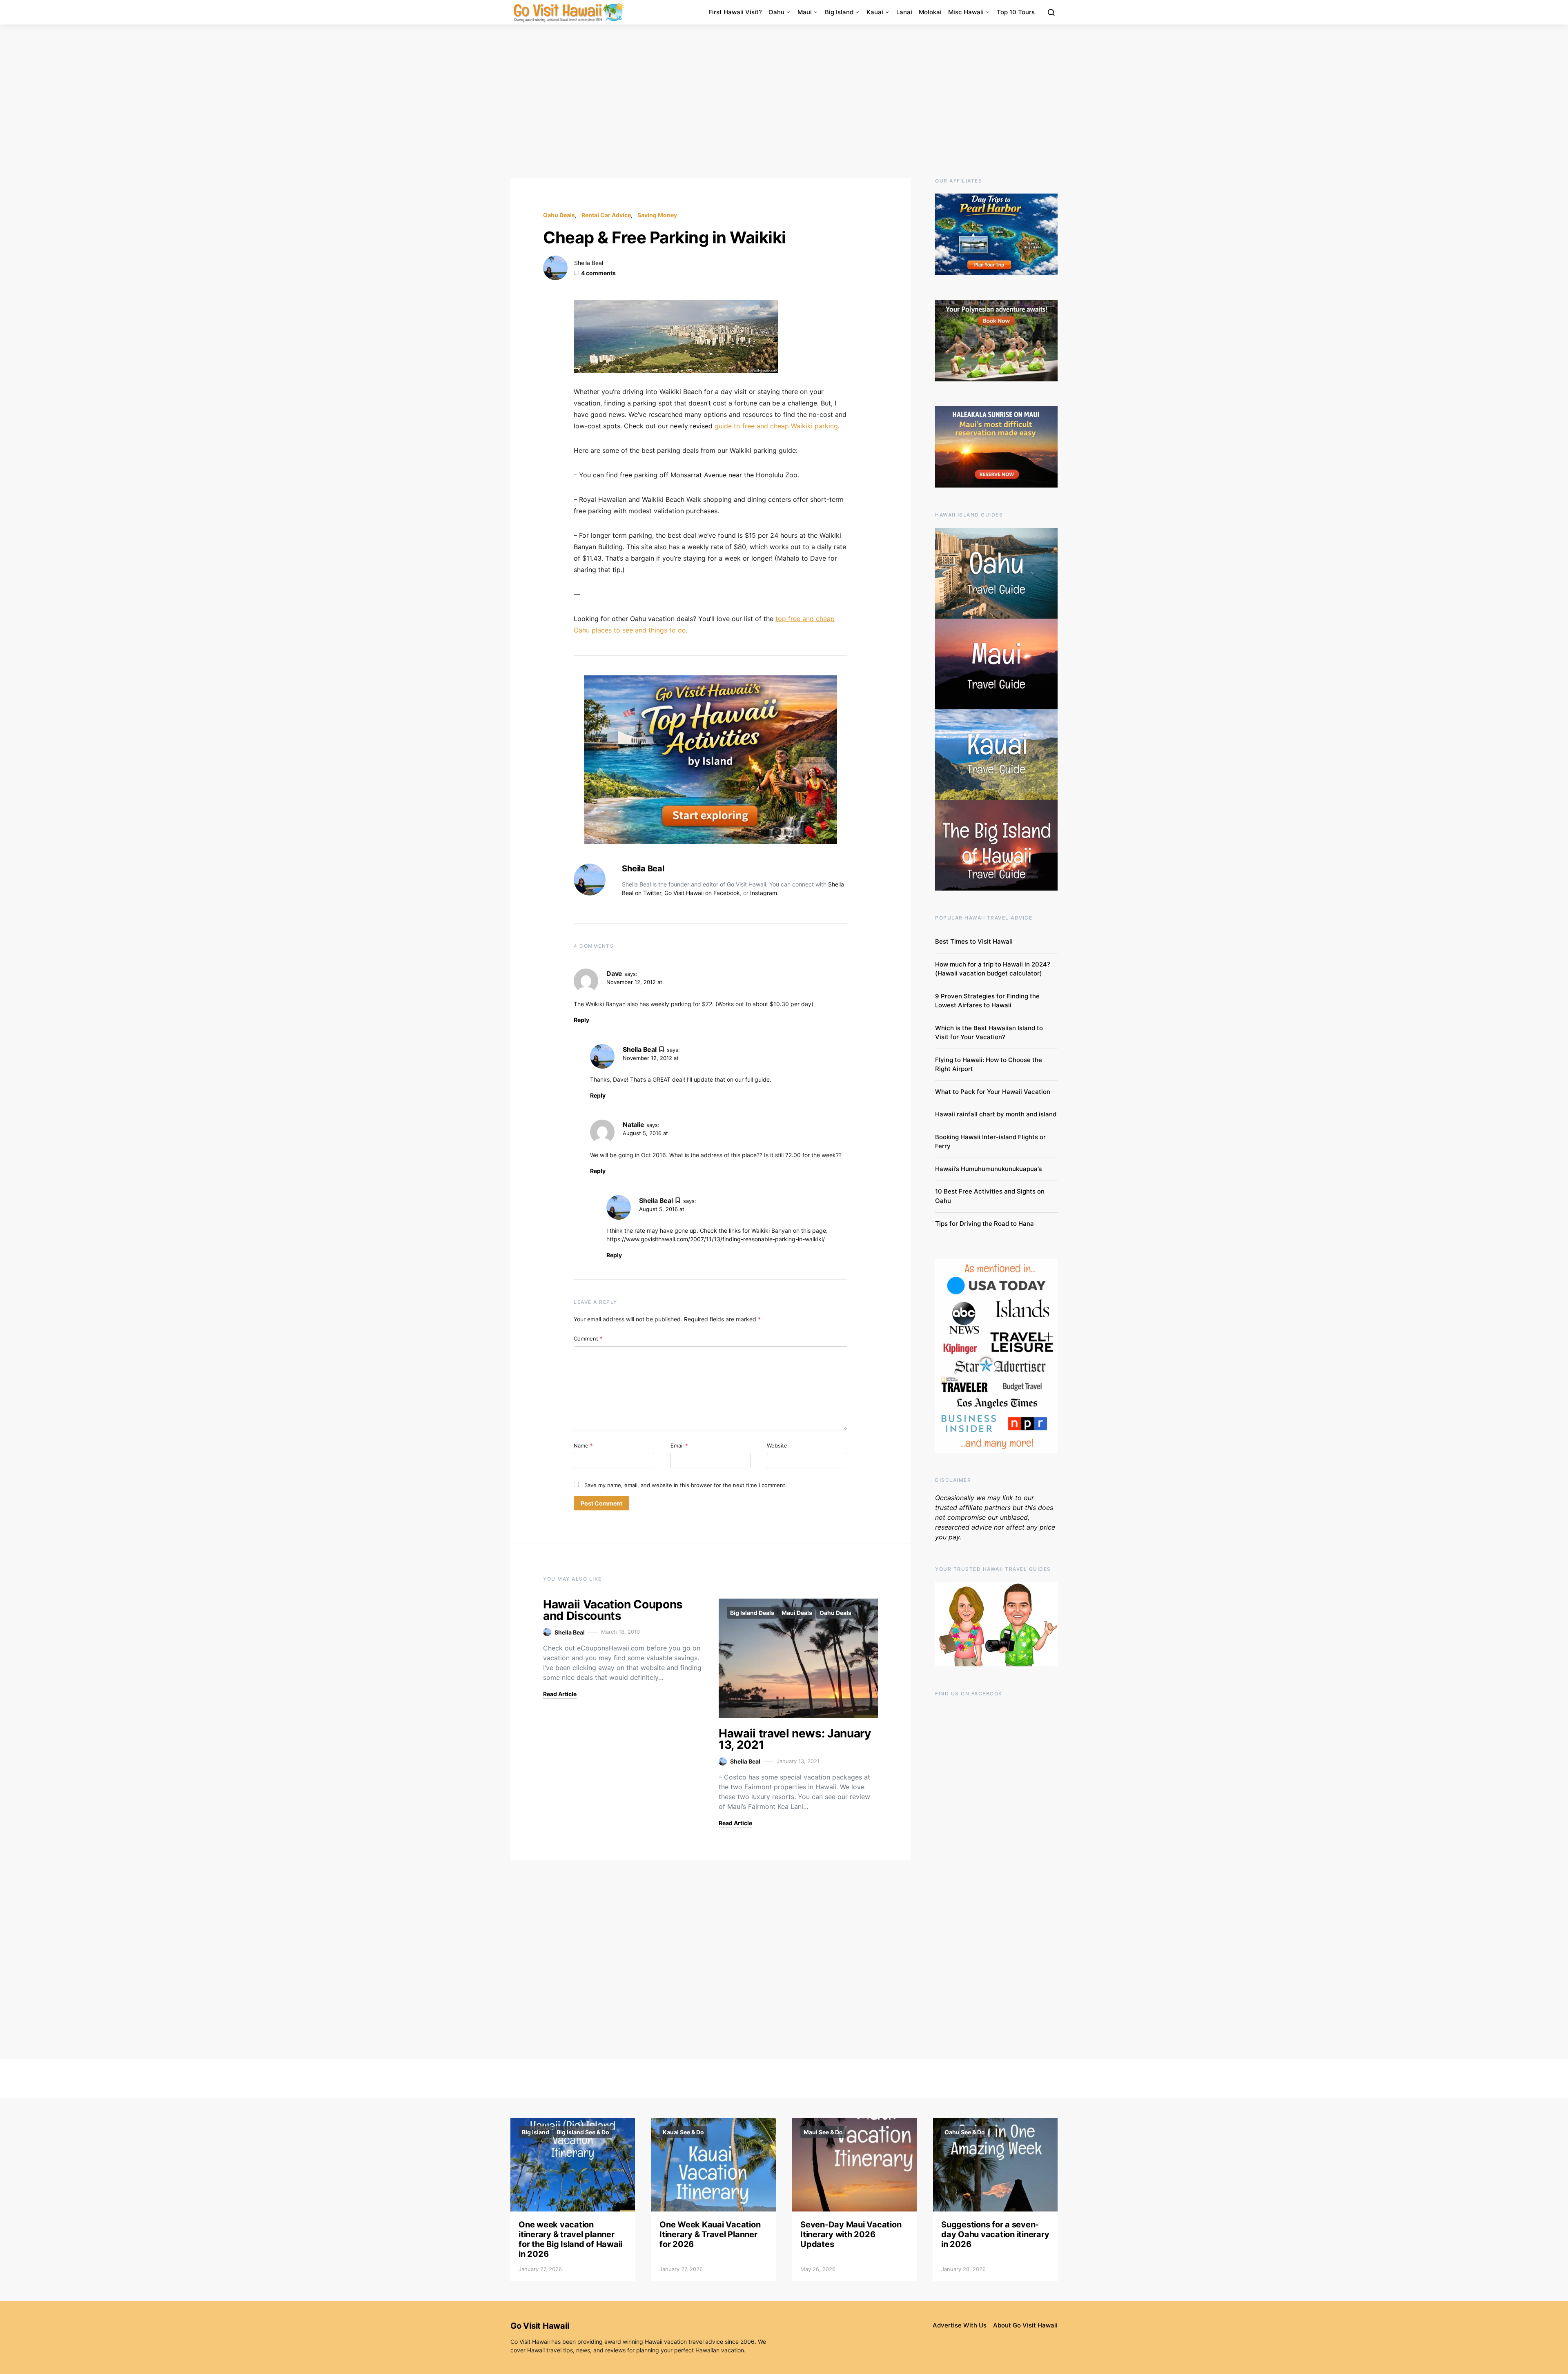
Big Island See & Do (583, 2132)
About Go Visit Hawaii (1025, 2325)
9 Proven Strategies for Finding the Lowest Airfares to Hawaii (987, 1001)
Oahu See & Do (965, 2132)
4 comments (598, 273)
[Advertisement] (784, 101)
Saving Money (657, 215)
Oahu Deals (559, 215)
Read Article (560, 1694)
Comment (588, 1338)
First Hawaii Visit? (735, 12)
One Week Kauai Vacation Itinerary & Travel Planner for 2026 (710, 2234)
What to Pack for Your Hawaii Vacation (993, 1092)
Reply (581, 1020)
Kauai (875, 12)
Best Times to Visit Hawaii (974, 941)
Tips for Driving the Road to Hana (984, 1224)
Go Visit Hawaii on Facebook (702, 893)
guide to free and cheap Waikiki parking (776, 426)
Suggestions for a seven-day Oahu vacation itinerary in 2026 (995, 2234)
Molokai (930, 12)
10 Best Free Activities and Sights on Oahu (990, 1196)
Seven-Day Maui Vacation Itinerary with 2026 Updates (851, 2234)
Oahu (776, 12)
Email (679, 1445)
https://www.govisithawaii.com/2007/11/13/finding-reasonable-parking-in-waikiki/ (716, 1239)
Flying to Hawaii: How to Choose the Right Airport (989, 1065)
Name (583, 1445)
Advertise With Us (960, 2325)
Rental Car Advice (606, 215)
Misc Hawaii (966, 12)
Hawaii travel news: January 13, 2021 (795, 1739)
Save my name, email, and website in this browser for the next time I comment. (686, 1485)
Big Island (839, 12)
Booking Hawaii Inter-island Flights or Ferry (990, 1142)
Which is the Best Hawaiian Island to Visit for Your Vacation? (989, 1033)
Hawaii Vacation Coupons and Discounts (613, 1610)
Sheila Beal (589, 263)
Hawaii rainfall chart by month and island (996, 1114)
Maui (805, 12)
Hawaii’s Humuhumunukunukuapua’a (989, 1169)
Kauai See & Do (683, 2132)
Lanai (904, 12)
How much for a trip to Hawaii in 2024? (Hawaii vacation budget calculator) (993, 969)
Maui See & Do (823, 2132)
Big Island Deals (752, 1613)
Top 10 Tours (1016, 12)
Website (777, 1445)
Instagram (764, 893)
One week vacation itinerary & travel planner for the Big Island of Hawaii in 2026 (570, 2239)
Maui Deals (797, 1613)
